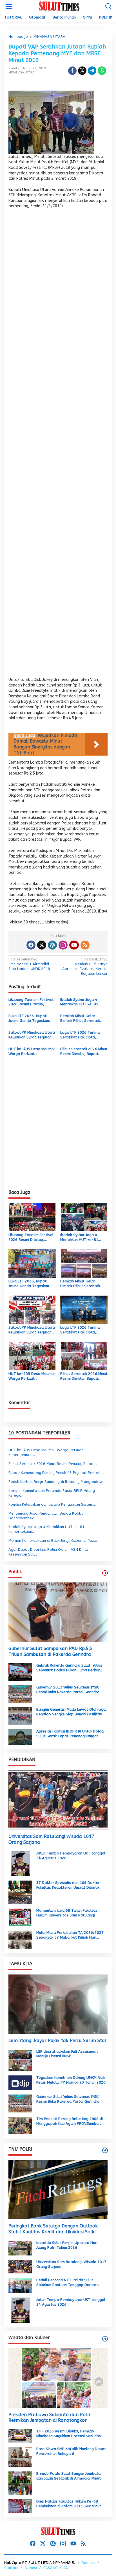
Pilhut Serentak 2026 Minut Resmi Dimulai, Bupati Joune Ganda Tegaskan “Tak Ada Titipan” (84, 1052)
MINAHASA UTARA (21, 72)
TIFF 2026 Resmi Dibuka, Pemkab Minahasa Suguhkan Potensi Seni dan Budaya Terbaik (69, 2434)
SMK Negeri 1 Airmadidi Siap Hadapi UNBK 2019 (29, 964)
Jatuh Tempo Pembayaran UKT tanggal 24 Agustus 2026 (71, 1856)
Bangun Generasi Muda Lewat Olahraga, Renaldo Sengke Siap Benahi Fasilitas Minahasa (72, 1712)
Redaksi (88, 2563)
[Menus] (9, 7)
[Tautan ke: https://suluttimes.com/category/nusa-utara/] (105, 1573)
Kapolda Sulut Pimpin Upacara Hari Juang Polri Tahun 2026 (67, 2245)
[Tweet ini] (82, 71)
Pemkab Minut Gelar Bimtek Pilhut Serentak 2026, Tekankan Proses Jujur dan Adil (81, 1019)
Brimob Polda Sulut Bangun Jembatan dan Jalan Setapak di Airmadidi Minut (69, 2476)
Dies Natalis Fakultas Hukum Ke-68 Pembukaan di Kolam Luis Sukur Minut (69, 2504)
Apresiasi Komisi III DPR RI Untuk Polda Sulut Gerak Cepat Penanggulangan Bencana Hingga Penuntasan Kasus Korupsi (70, 1734)
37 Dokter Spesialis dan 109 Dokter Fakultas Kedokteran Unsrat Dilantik (68, 1885)
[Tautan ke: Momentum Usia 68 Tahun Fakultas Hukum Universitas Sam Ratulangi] (20, 1917)
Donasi (31, 2568)
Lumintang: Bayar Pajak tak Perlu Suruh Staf (58, 2041)
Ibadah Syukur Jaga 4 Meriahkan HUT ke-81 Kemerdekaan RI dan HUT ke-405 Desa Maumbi (82, 1002)
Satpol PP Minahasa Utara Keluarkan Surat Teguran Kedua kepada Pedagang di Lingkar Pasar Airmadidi (32, 1035)
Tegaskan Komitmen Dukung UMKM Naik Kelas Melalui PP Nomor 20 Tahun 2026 (71, 2080)
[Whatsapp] (102, 71)
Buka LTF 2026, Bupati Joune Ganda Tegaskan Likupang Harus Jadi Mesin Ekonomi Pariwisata (31, 1019)
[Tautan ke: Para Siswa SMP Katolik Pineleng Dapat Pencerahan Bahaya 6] (20, 2457)
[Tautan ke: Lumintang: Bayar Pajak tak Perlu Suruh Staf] (58, 2004)
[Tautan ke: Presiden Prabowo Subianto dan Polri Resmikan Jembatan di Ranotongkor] (58, 2378)
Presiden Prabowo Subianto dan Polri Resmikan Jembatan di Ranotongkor (49, 2418)
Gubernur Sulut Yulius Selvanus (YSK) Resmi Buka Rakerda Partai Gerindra (68, 1690)
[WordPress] (52, 945)
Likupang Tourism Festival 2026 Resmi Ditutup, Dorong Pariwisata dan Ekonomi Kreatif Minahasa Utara (31, 1002)
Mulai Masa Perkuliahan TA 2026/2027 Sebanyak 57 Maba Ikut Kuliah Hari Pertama (70, 1935)
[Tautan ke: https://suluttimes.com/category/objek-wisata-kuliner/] (105, 2339)
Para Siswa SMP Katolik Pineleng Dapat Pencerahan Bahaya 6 (71, 2451)
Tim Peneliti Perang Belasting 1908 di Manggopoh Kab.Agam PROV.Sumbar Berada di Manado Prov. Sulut (70, 2121)
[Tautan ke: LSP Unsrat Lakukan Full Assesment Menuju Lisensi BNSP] (20, 2060)
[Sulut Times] (59, 6)
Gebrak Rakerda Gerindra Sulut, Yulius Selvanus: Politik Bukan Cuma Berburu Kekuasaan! (69, 1668)
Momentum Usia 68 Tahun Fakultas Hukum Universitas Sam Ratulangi (67, 1913)
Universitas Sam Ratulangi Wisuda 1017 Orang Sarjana (52, 1839)
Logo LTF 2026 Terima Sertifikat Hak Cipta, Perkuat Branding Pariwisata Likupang (80, 1035)
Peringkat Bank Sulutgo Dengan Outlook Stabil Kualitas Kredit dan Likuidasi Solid (53, 2229)
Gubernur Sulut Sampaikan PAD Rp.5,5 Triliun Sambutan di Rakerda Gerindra (51, 1651)
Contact (11, 2568)
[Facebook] (31, 945)
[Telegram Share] (92, 71)
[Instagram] (63, 945)
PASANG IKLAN (56, 2568)
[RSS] (85, 945)
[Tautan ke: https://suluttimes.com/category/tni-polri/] (105, 2150)
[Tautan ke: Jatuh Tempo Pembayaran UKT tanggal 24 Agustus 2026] (20, 1863)
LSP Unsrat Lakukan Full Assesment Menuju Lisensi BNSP (67, 2054)
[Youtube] (74, 945)
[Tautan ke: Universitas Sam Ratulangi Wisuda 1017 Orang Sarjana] (58, 1800)
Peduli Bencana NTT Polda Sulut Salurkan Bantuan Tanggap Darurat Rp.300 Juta (67, 2283)
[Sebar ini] (72, 71)
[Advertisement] (58, 445)
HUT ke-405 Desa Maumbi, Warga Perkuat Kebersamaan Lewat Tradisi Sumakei (32, 1052)
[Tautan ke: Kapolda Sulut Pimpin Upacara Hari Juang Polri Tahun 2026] (20, 2248)
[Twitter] (42, 945)
